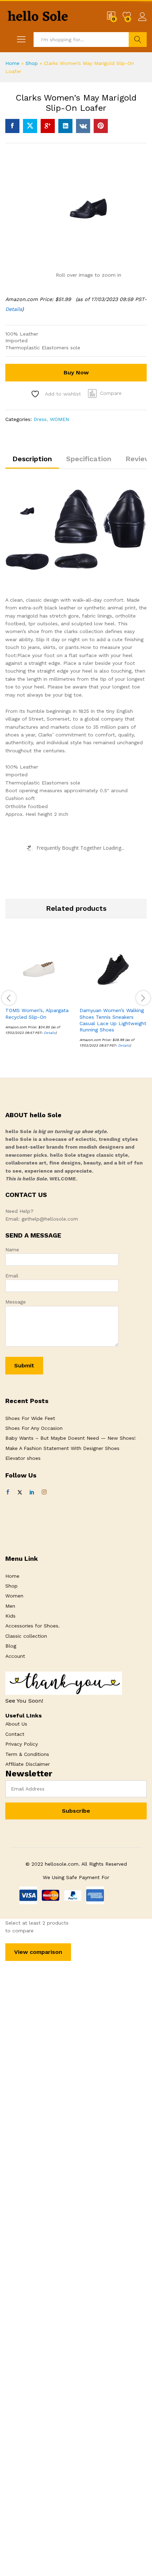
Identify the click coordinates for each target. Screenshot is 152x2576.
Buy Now (76, 372)
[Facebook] (8, 1492)
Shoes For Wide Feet (30, 1418)
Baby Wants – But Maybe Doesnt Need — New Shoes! (71, 1438)
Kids (10, 1616)
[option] (39, 991)
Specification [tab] (89, 459)
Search (138, 40)
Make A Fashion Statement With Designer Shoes (62, 1448)
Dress (40, 419)
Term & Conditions (27, 1754)
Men (10, 1606)
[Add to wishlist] (54, 999)
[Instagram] (44, 1492)
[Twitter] (20, 1492)
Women (14, 1596)
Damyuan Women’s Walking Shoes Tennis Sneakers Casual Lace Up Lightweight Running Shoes (113, 1020)
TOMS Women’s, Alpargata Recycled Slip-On (37, 1013)
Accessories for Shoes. (33, 1626)
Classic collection (26, 1636)
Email (12, 1276)
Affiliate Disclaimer (28, 1764)
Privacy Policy (22, 1744)
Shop (32, 63)
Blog (11, 1646)
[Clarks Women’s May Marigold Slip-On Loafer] (12, 126)
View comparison (38, 1952)
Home (12, 63)
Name (12, 1250)
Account (15, 1656)
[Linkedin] (32, 1492)
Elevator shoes (23, 1458)
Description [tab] (32, 459)
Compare (111, 393)
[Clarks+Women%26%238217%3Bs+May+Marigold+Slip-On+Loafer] (30, 126)
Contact (15, 1734)
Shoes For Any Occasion (34, 1428)
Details (14, 309)
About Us (16, 1724)
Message (16, 1302)
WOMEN (59, 419)
